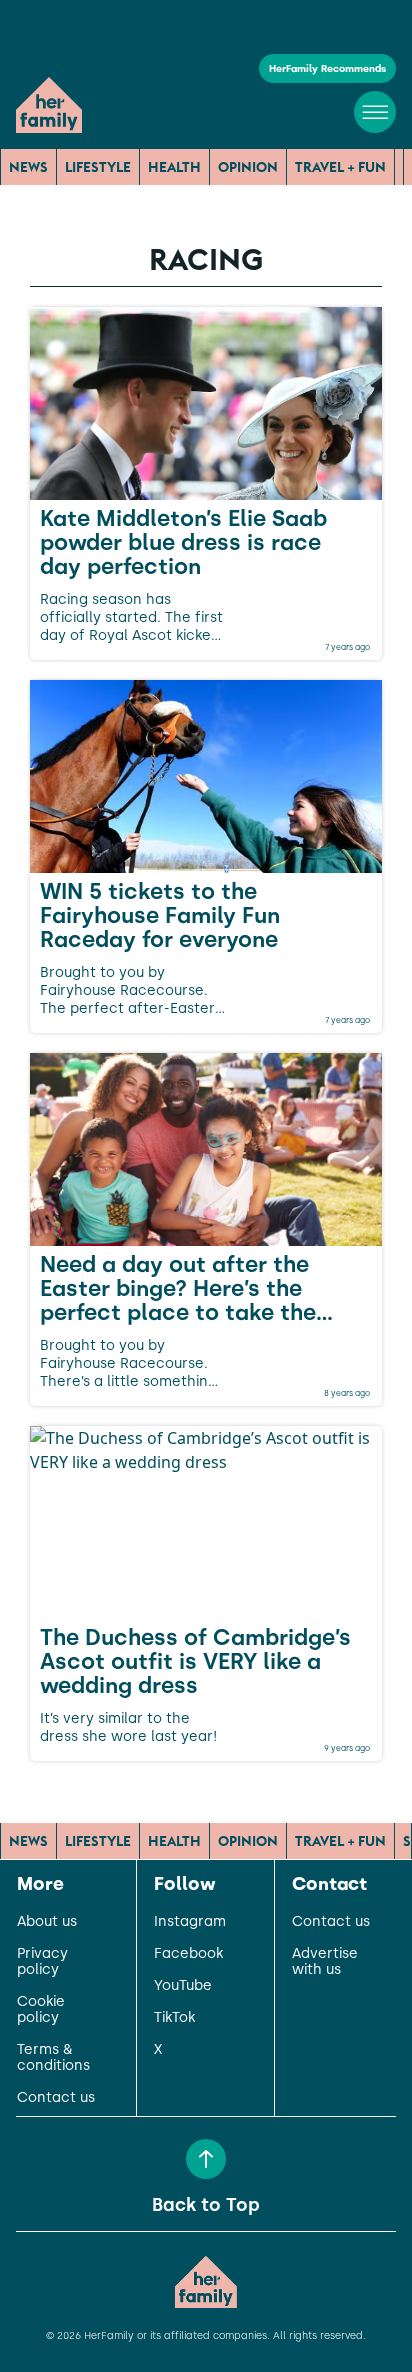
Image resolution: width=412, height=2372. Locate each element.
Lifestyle (98, 167)
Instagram (190, 1922)
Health (174, 167)
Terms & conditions (53, 2058)
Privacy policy (42, 1962)
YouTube (183, 1986)
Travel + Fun (340, 167)
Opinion (248, 167)
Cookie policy (41, 2010)
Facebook (188, 1954)
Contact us (56, 2098)
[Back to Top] (206, 2159)
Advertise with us (325, 1962)
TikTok (174, 2018)
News (28, 167)
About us (47, 1922)
